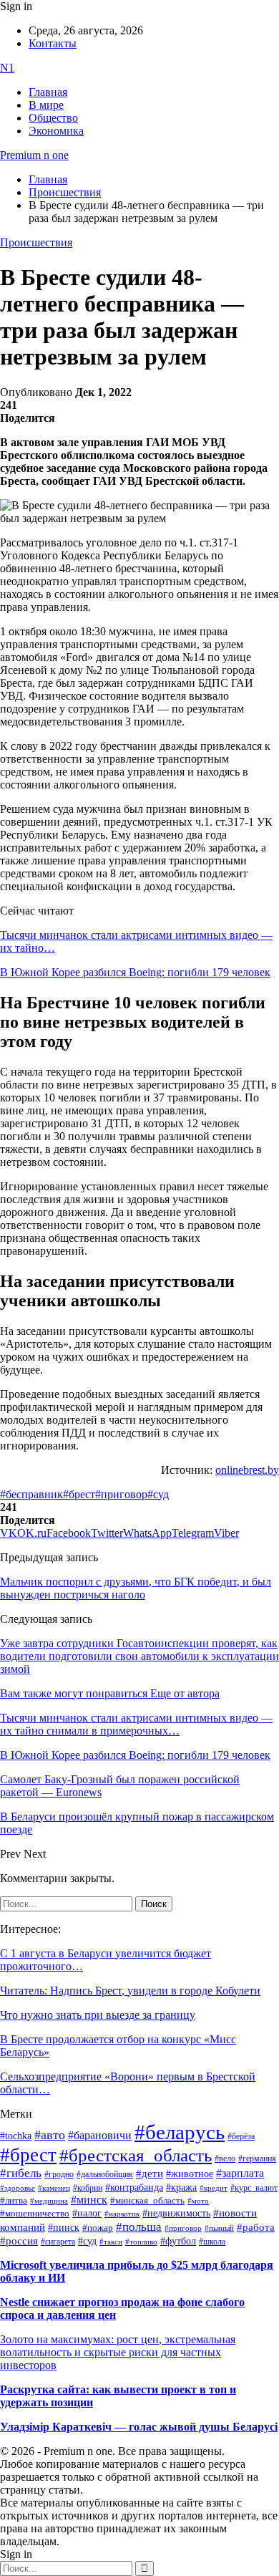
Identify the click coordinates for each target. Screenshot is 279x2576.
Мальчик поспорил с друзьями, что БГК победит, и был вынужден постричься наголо (136, 1588)
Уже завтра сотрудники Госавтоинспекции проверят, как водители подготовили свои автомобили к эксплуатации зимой (139, 1656)
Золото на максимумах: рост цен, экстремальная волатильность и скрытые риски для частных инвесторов (118, 2352)
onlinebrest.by (247, 1470)
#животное (190, 2174)
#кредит (214, 2188)
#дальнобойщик (105, 2174)
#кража (181, 2187)
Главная (48, 92)
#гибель (21, 2173)
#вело (225, 2158)
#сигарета (58, 2242)
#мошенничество (35, 2213)
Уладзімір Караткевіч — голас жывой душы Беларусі (139, 2427)
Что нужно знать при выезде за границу (98, 2015)
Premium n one (34, 155)
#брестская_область (136, 2155)
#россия (19, 2241)
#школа (212, 2242)
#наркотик (122, 2214)
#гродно (59, 2174)
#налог (87, 2213)
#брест (79, 1494)
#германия (257, 2159)
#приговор (121, 1494)
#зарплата (240, 2173)
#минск (89, 2200)
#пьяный (219, 2228)
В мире (46, 105)
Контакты (53, 43)
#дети (150, 2173)
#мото (198, 2201)
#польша (139, 2227)
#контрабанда (134, 2187)
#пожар (98, 2228)
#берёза (241, 2136)
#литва (14, 2201)
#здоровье (18, 2188)
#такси (111, 2242)
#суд (158, 1494)
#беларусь (180, 2132)
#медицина (49, 2201)
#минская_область (147, 2201)
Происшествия (36, 242)
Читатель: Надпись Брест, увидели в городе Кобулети (130, 1991)
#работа (256, 2227)
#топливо (141, 2242)
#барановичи (100, 2135)
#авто (50, 2135)
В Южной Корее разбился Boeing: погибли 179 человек (135, 972)
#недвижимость (176, 2213)
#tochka (16, 2136)
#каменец (54, 2188)
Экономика (56, 131)
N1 (7, 68)
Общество (53, 118)
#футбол (178, 2241)
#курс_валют (254, 2188)
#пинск (64, 2228)
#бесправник (31, 1494)
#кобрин (88, 2188)
